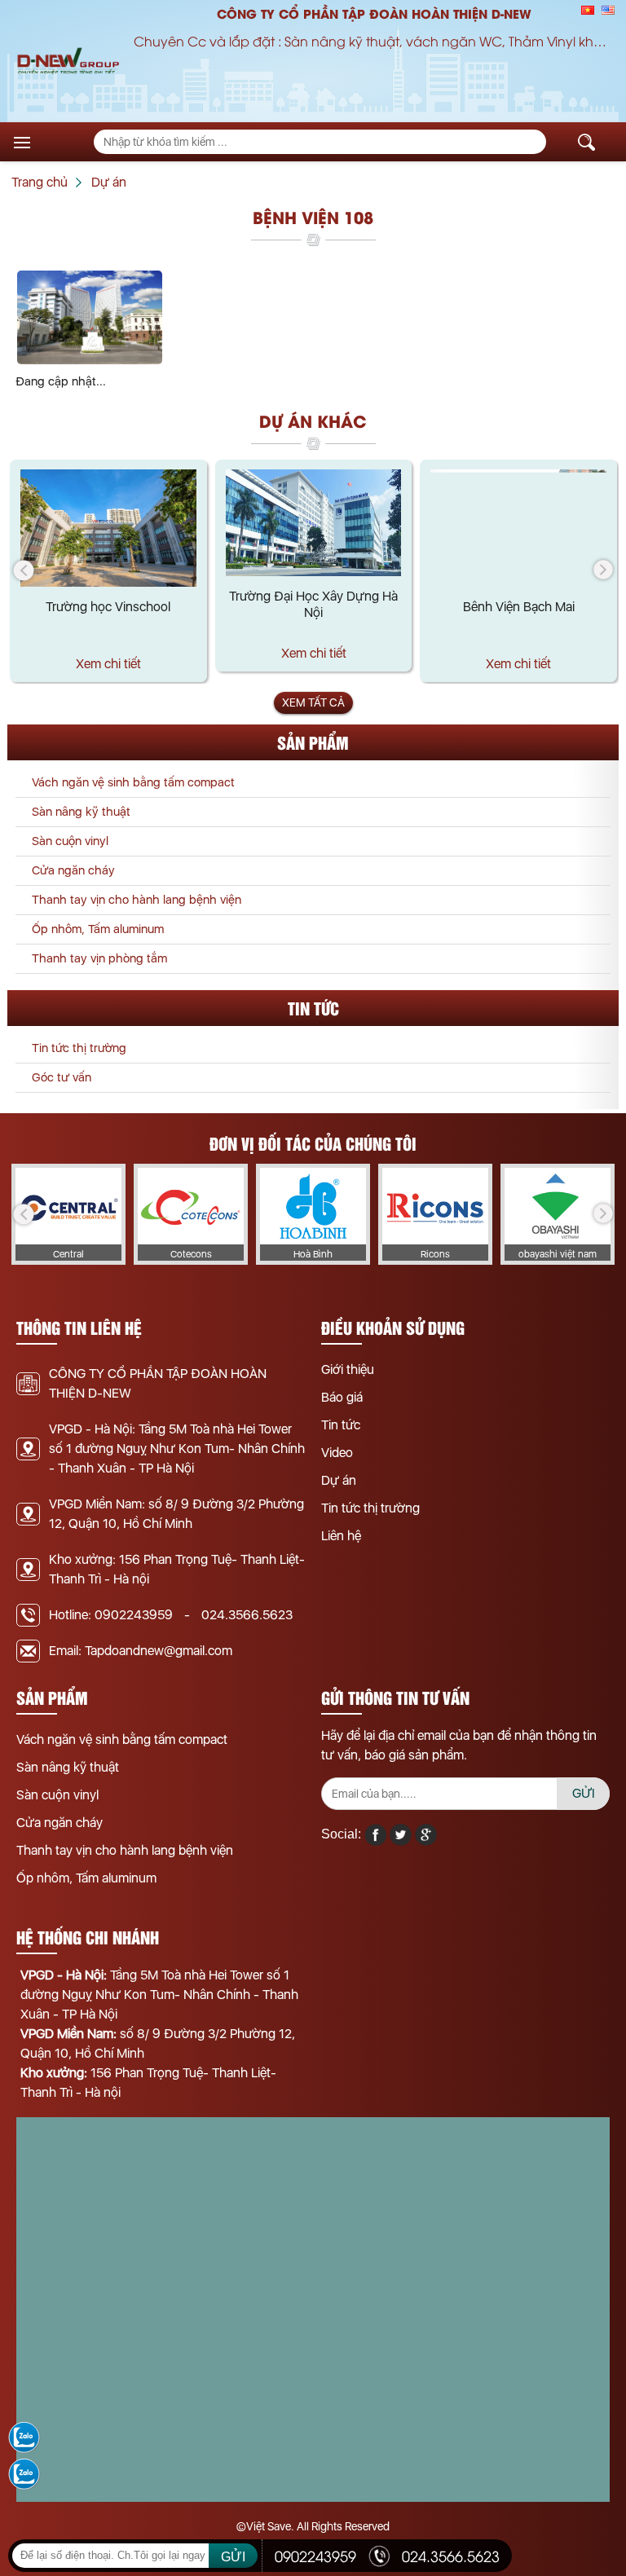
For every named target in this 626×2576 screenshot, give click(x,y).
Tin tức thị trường (79, 1048)
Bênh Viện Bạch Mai (519, 607)
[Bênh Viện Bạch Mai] (518, 528)
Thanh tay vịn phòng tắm (99, 958)
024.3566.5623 (247, 1615)
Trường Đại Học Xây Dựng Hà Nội (313, 604)
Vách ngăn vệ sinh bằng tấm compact (133, 782)
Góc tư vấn (62, 1077)
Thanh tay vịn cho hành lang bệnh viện (137, 900)
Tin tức (341, 1425)
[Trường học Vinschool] (108, 528)
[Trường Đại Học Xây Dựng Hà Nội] (314, 523)
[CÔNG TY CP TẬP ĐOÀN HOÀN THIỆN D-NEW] (68, 62)
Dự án (339, 1480)
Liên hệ (341, 1536)
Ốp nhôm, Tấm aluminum (98, 929)
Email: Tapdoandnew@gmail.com (141, 1651)
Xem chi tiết (108, 664)
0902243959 (134, 1615)
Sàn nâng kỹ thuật (81, 812)
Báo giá (342, 1397)
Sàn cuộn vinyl (70, 841)
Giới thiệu (348, 1369)
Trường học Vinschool (108, 607)
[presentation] (24, 570)
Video (337, 1453)
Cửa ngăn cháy (73, 870)
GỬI (584, 1793)
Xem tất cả (313, 702)
